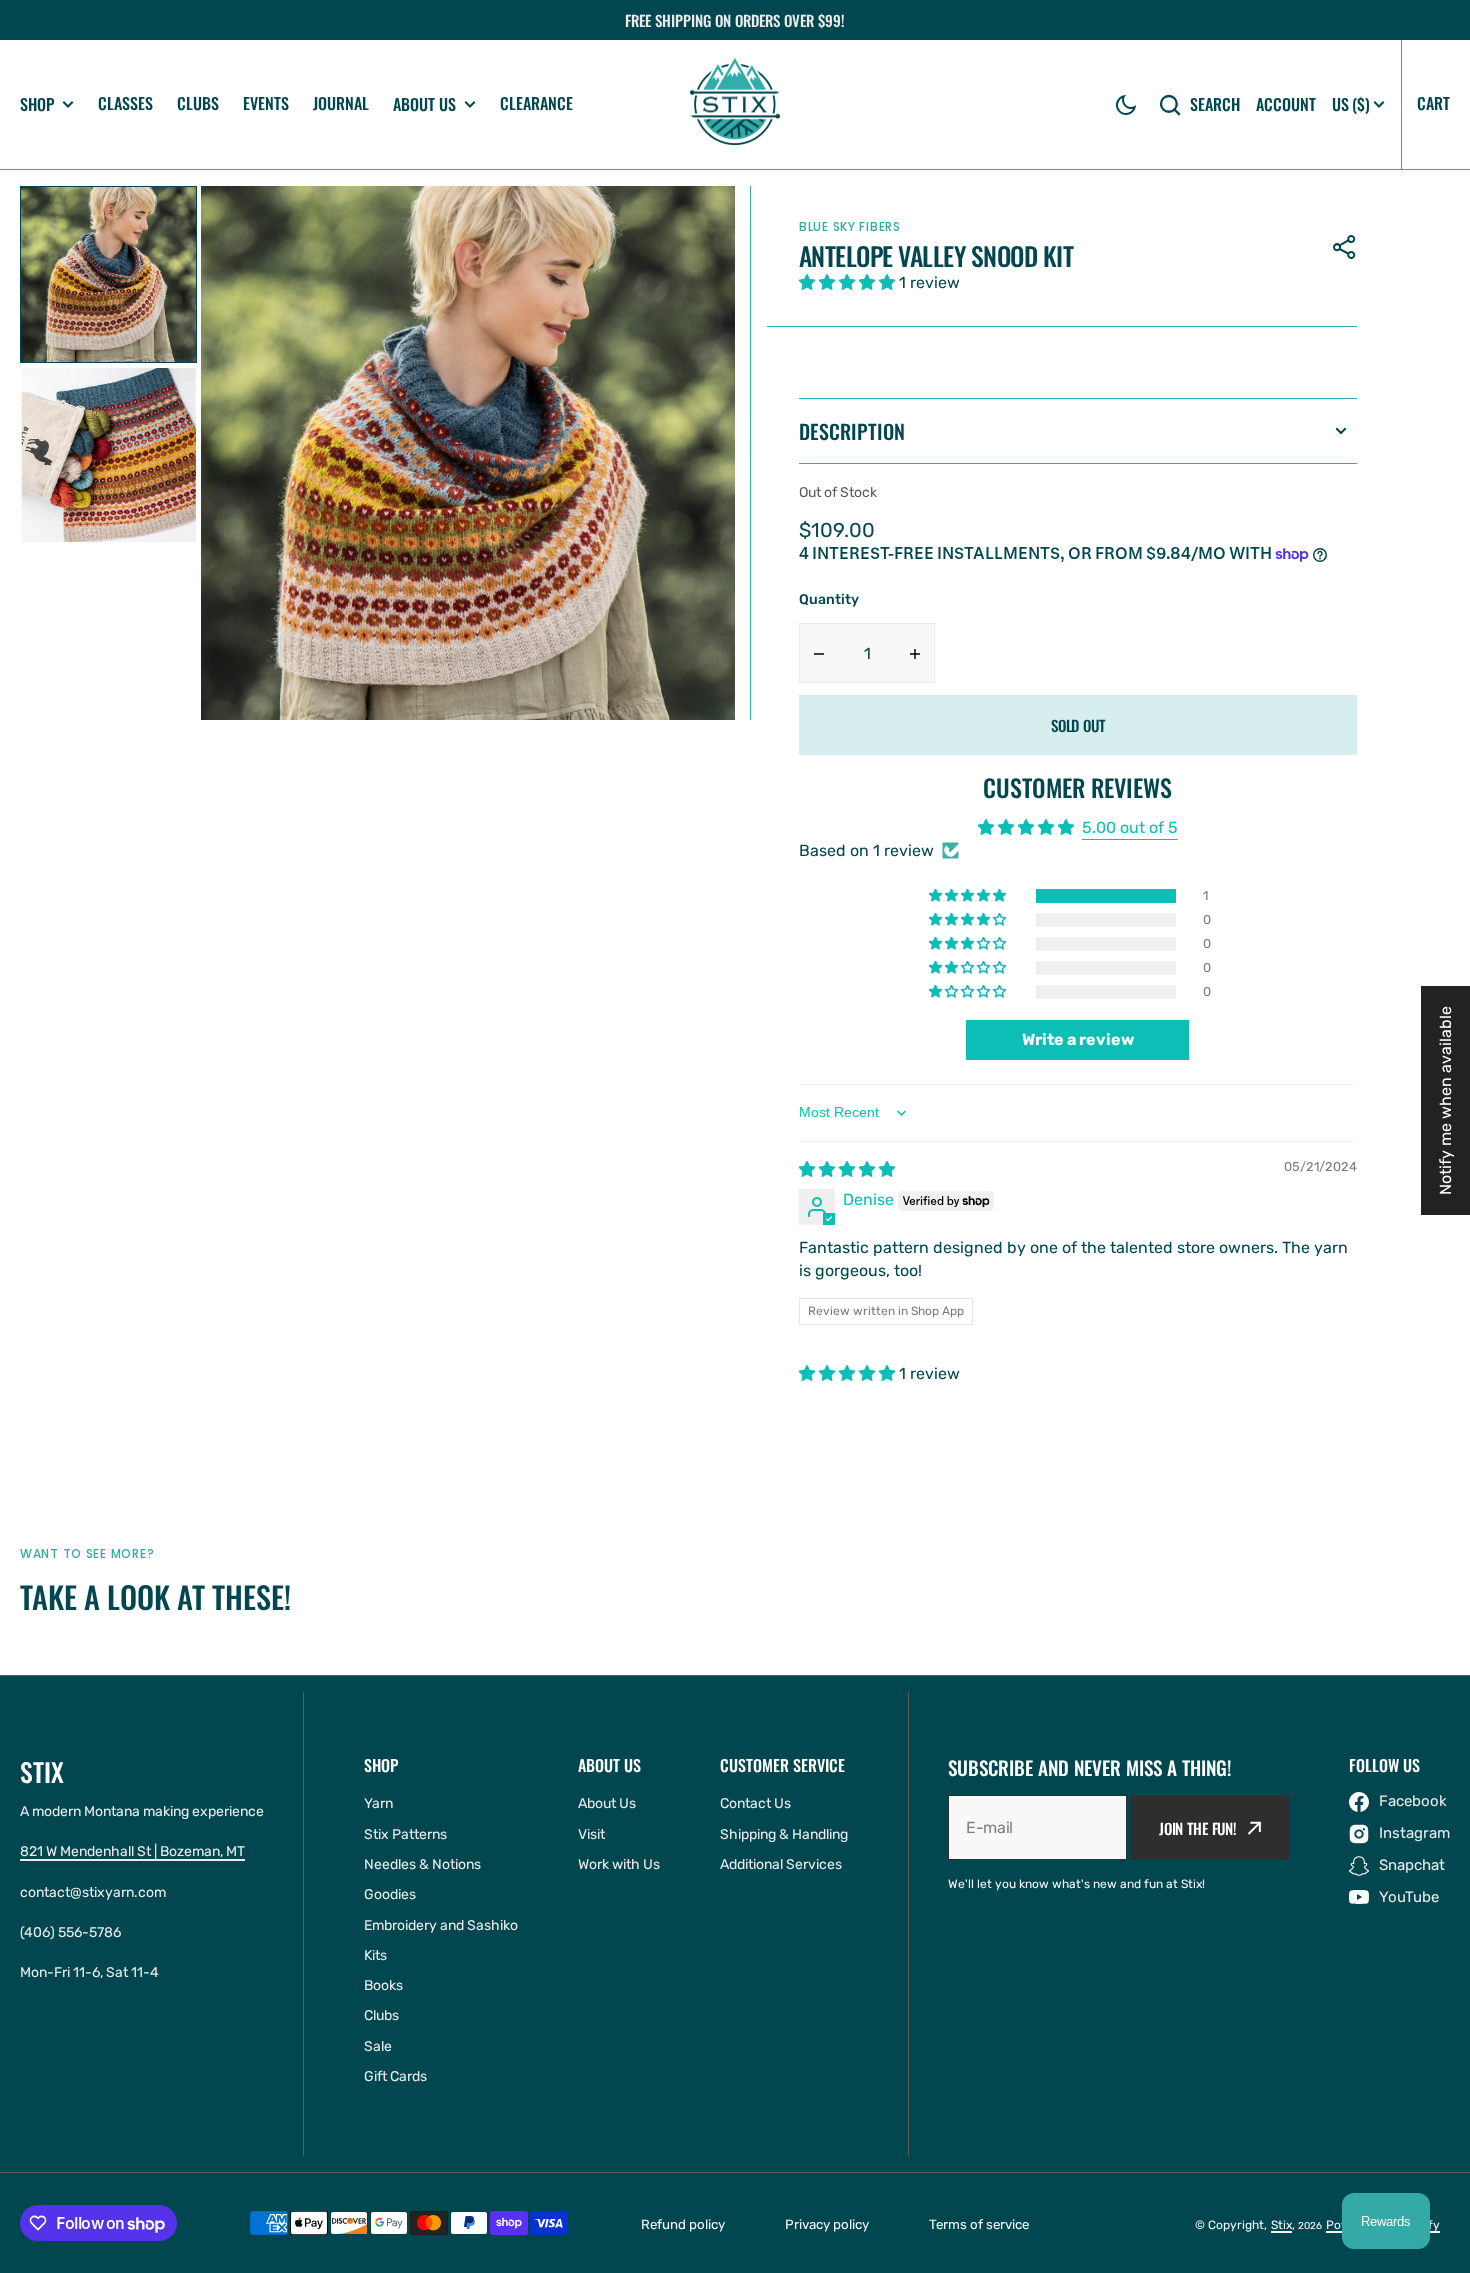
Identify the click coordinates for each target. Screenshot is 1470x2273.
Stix (1281, 2225)
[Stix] (735, 105)
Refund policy (683, 2224)
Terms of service (979, 2224)
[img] (847, 1169)
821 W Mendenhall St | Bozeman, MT (132, 1851)
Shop (37, 104)
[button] (1126, 105)
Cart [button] (1433, 103)
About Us (424, 104)
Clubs (198, 103)
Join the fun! (1198, 1828)
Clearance (536, 103)
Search (1215, 104)
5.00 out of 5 (1130, 827)
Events (266, 103)
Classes (125, 103)
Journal (341, 103)
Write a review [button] (1078, 1039)
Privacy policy (827, 2224)
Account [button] (1286, 104)
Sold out (1078, 725)
